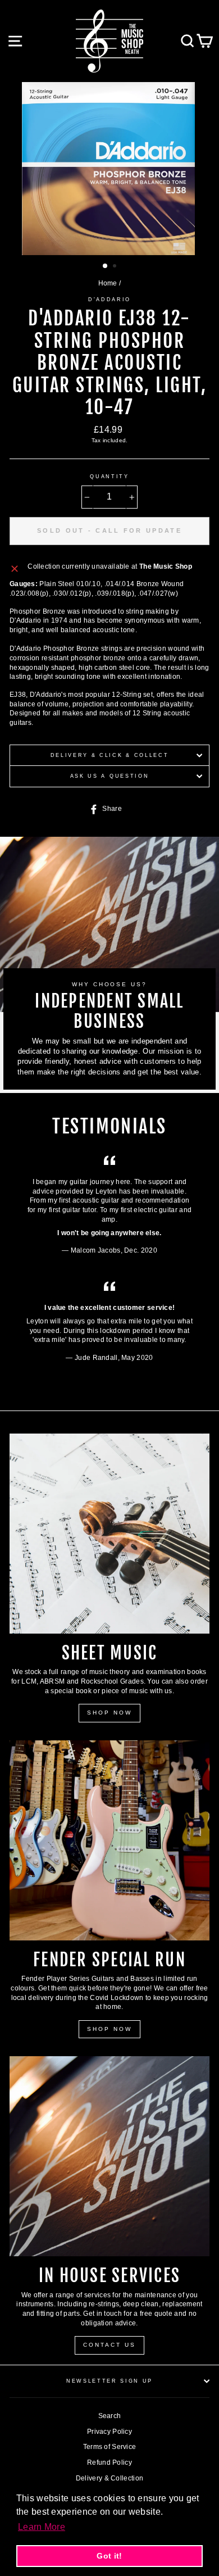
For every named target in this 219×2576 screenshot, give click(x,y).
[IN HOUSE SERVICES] (109, 2156)
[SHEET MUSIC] (109, 1534)
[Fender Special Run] (109, 1840)
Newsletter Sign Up (109, 2381)
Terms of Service (110, 2447)
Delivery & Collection (109, 2478)
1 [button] (106, 266)
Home (108, 283)
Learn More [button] (42, 2527)
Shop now (109, 2029)
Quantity (109, 477)
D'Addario (109, 300)
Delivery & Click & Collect (110, 755)
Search (110, 2416)
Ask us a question (110, 776)
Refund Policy (109, 2462)
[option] (109, 169)
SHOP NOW (109, 1713)
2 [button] (116, 267)
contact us (109, 2345)
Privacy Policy (109, 2432)
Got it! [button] (109, 2556)
